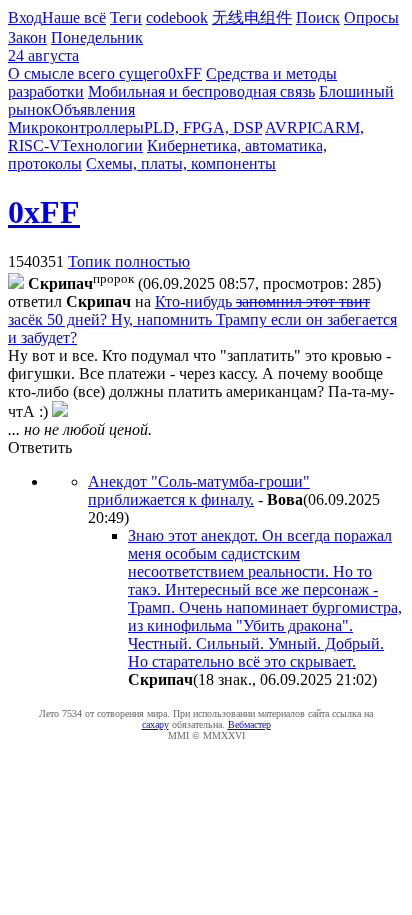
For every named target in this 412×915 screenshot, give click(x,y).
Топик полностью (129, 261)
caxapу (155, 724)
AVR (281, 127)
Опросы (371, 17)
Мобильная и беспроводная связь (201, 91)
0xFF (185, 73)
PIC (310, 127)
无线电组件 (252, 17)
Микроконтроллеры (76, 127)
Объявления (93, 109)
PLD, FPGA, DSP (203, 127)
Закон (27, 37)
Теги (126, 17)
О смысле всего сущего (88, 73)
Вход (25, 17)
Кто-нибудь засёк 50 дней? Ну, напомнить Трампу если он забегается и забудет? (202, 319)
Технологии (102, 145)
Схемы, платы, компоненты (181, 163)
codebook (177, 17)
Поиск (318, 17)
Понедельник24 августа (75, 46)
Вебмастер (249, 724)
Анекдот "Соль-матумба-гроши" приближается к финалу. (199, 490)
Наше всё (74, 17)
